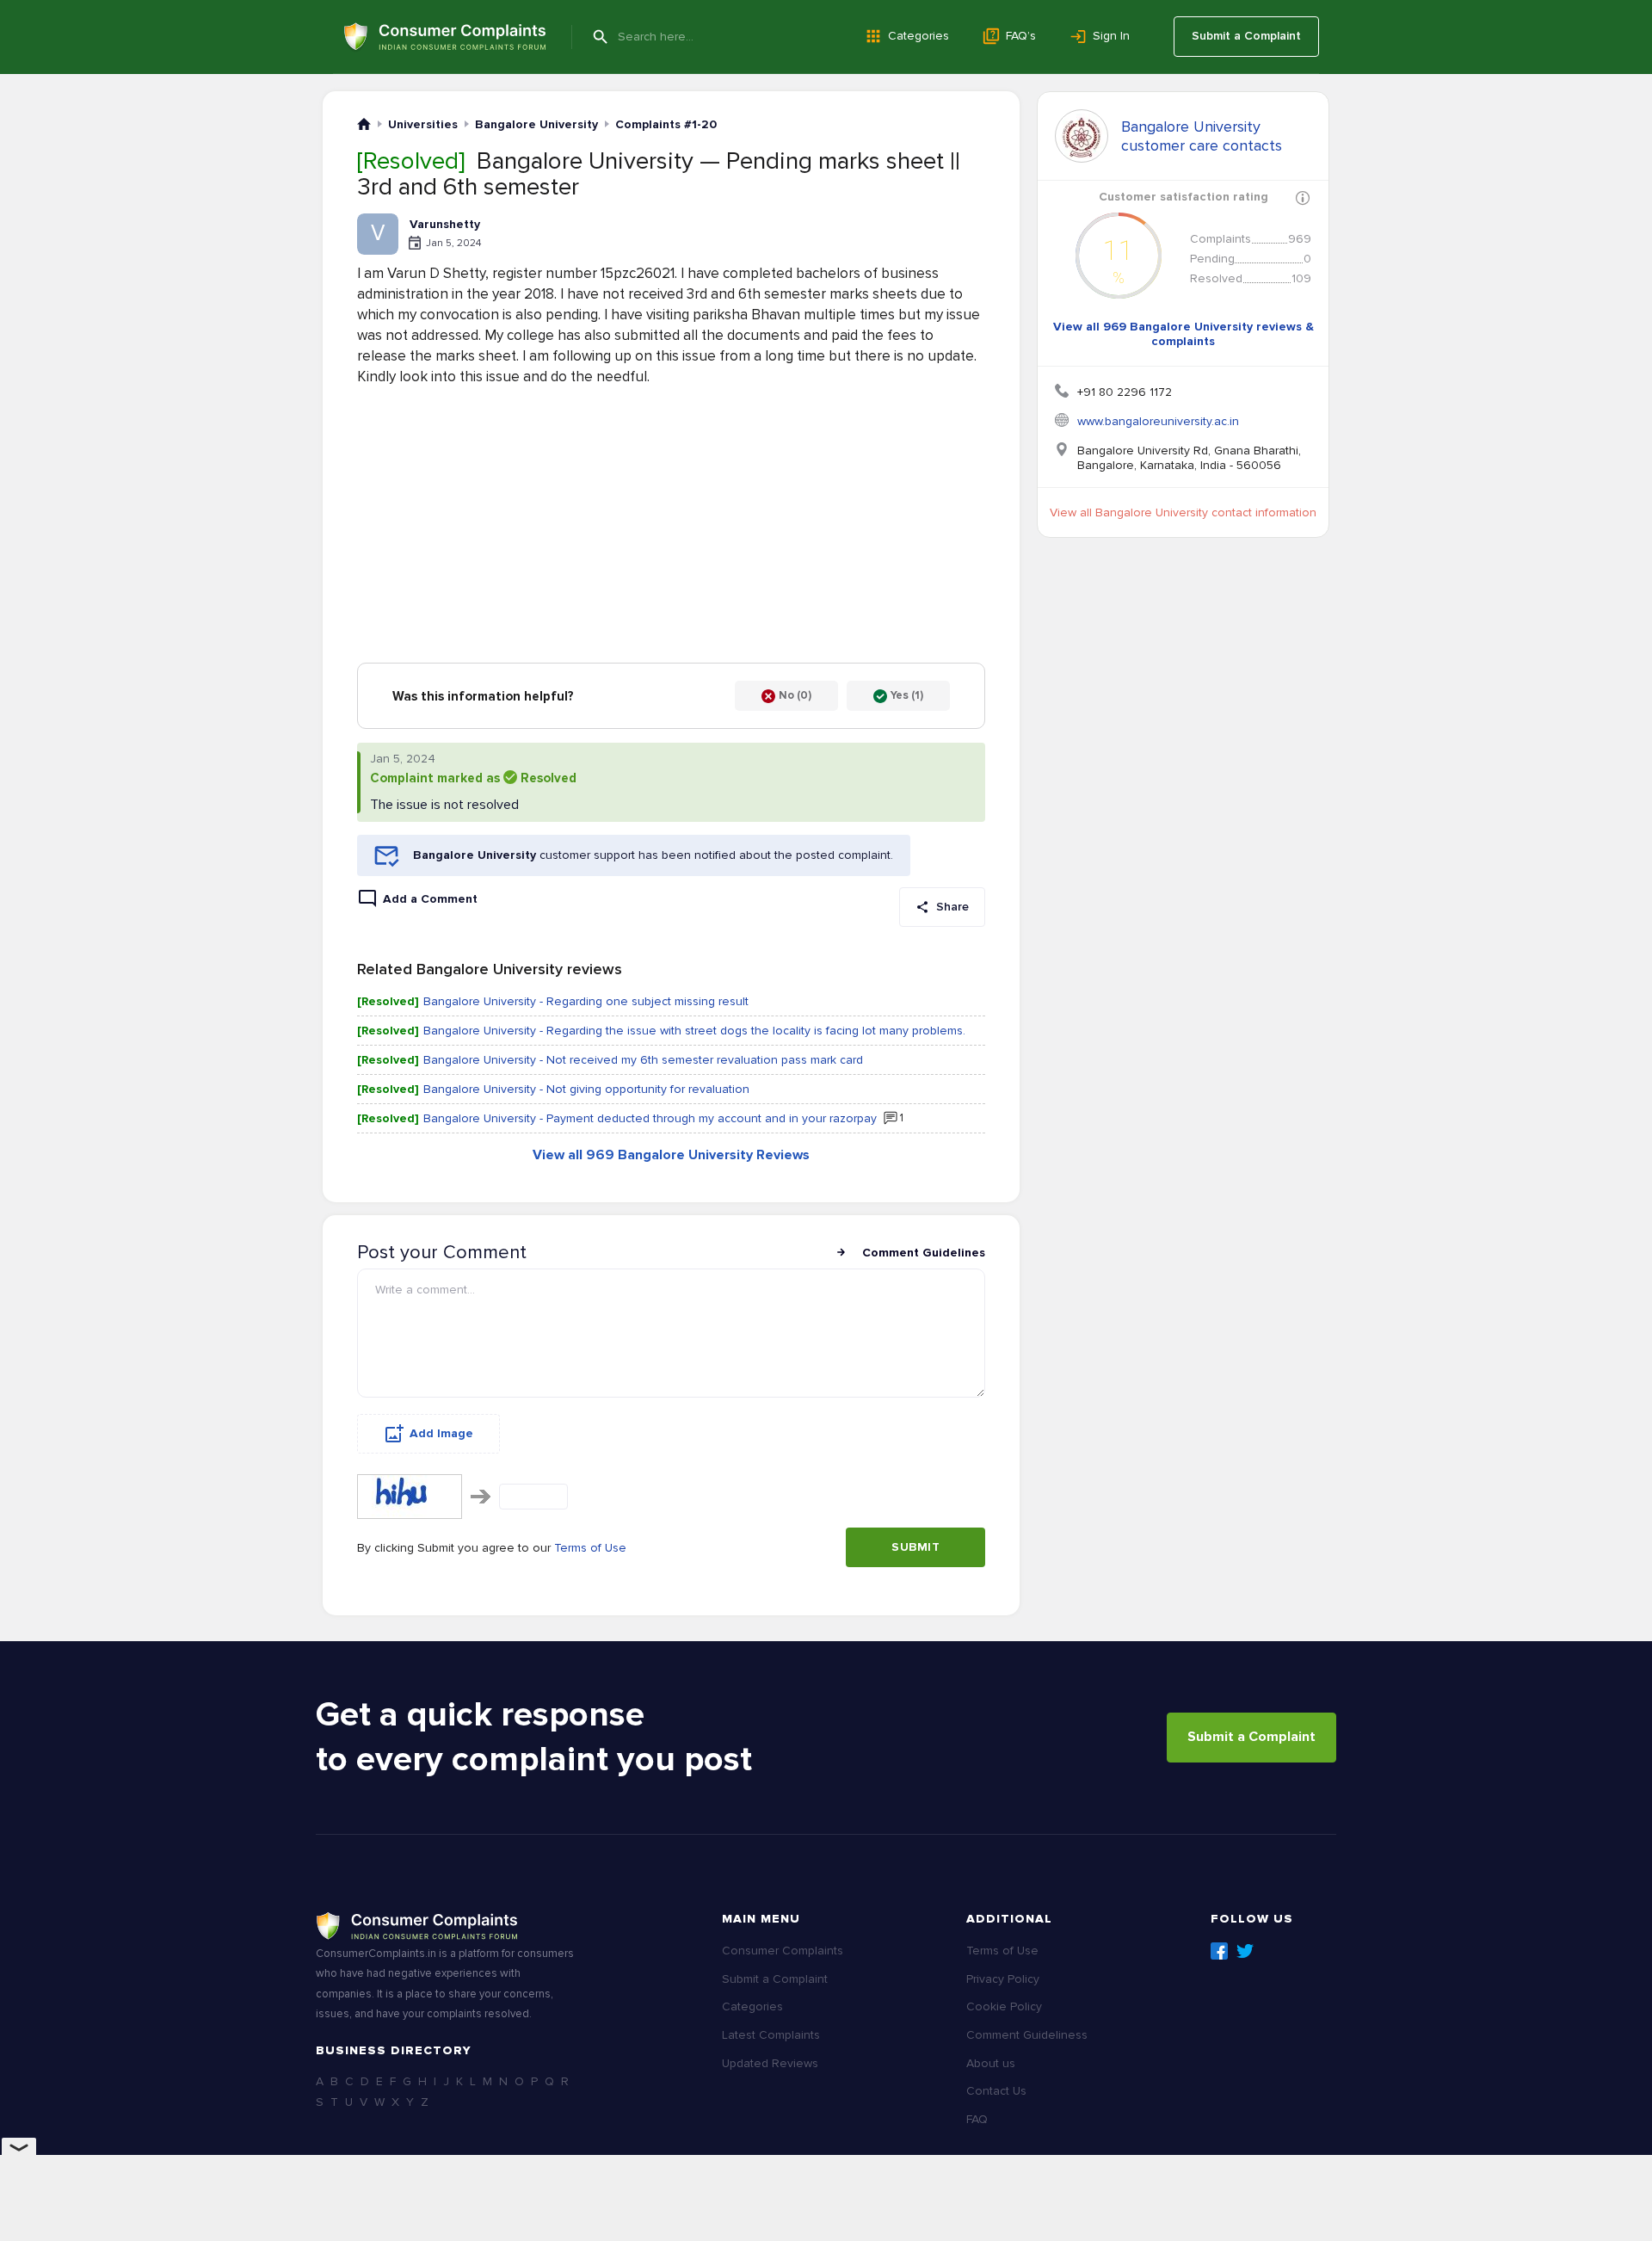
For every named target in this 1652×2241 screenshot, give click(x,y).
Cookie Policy (1004, 2006)
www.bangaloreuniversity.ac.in (1158, 421)
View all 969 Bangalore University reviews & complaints (1184, 334)
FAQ (977, 2119)
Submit (915, 1547)
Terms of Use (590, 1548)
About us (991, 2063)
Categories (918, 36)
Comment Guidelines (924, 1253)
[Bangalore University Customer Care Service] (1082, 136)
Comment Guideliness (1027, 2035)
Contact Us (996, 2091)
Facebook (1219, 1951)
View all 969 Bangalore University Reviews (671, 1155)
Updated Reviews (770, 2063)
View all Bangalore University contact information (1183, 512)
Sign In (1111, 36)
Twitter (1245, 1951)
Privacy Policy (1003, 1979)
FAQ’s (1021, 36)
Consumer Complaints (783, 1951)
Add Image (441, 1433)
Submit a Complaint (1246, 36)
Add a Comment (430, 899)
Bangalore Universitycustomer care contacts (1202, 136)
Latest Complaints (771, 2035)
